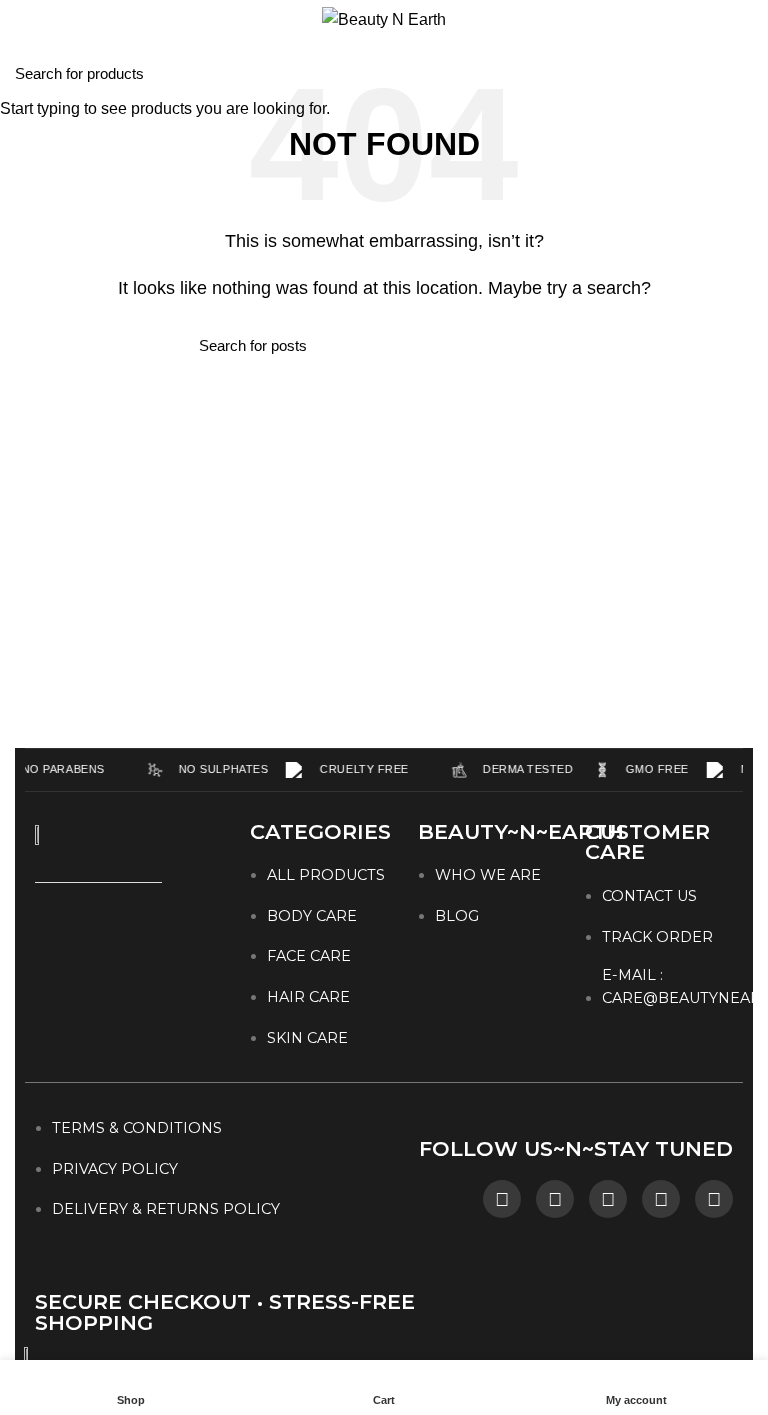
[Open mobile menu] (24, 20)
